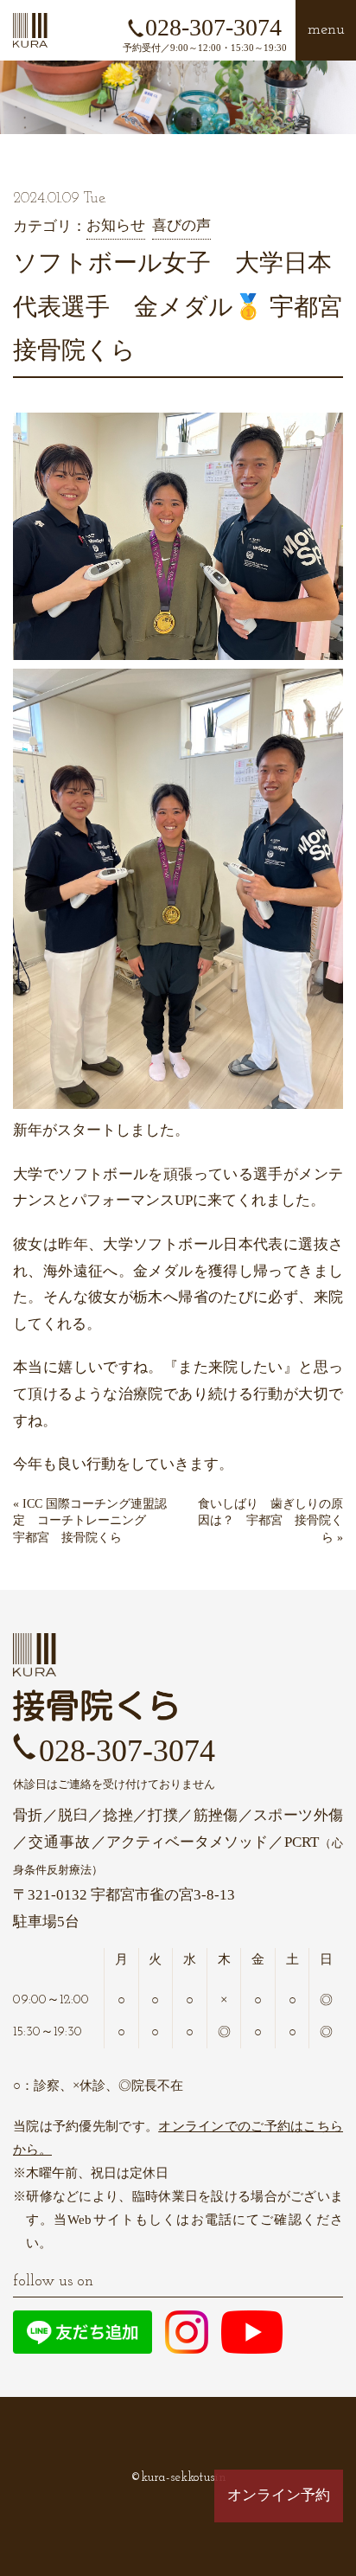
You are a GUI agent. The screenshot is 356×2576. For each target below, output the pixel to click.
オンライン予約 (279, 2495)
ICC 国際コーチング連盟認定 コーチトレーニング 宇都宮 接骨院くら (90, 1521)
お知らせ (116, 225)
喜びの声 (181, 225)
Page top (279, 2549)
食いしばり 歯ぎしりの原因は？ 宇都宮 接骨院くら (270, 1521)
